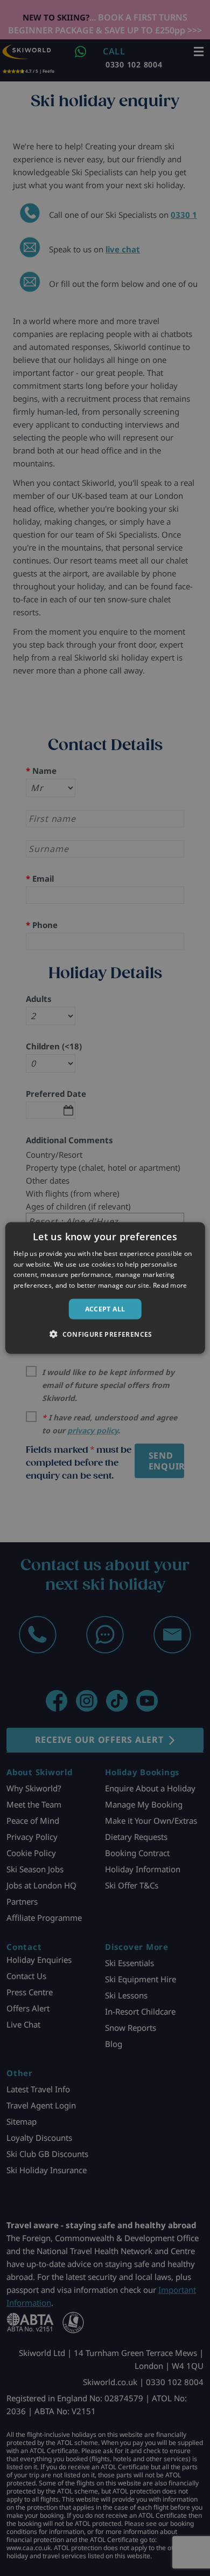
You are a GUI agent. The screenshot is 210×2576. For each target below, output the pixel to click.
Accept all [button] (105, 1309)
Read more (170, 1285)
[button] (105, 1334)
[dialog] (105, 1288)
